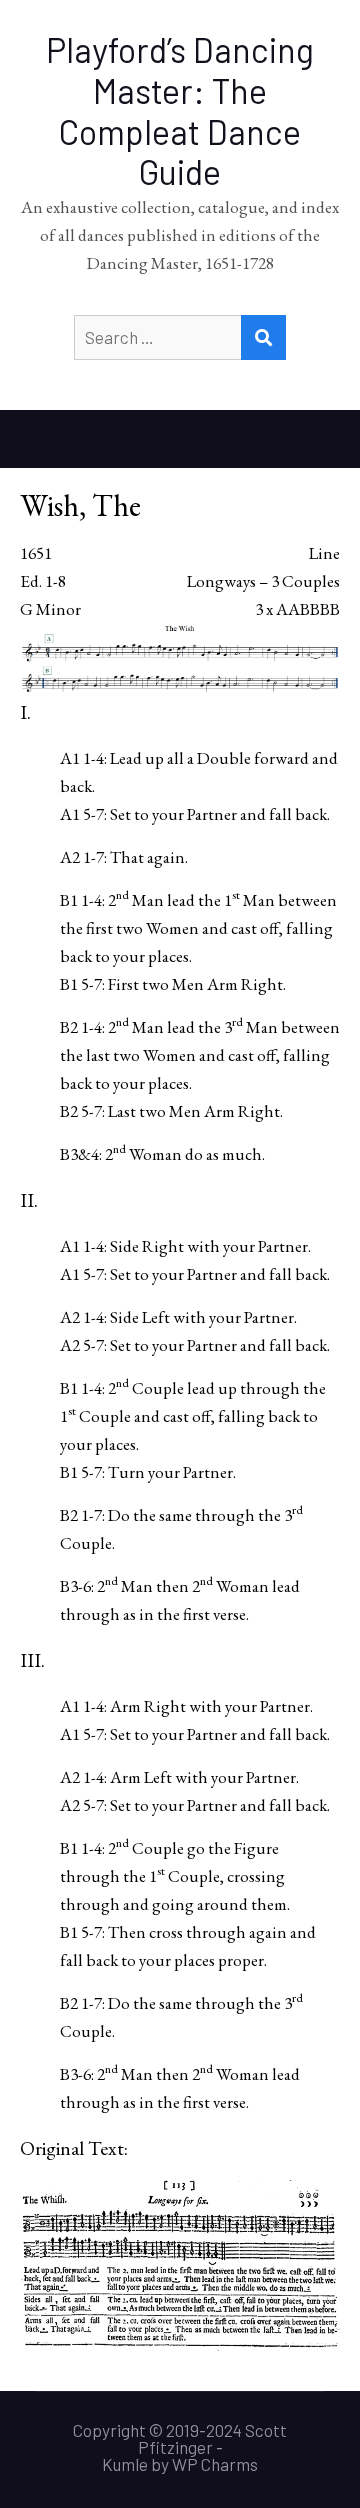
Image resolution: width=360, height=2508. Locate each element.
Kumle (125, 2464)
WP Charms (215, 2464)
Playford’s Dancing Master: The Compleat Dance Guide (180, 110)
